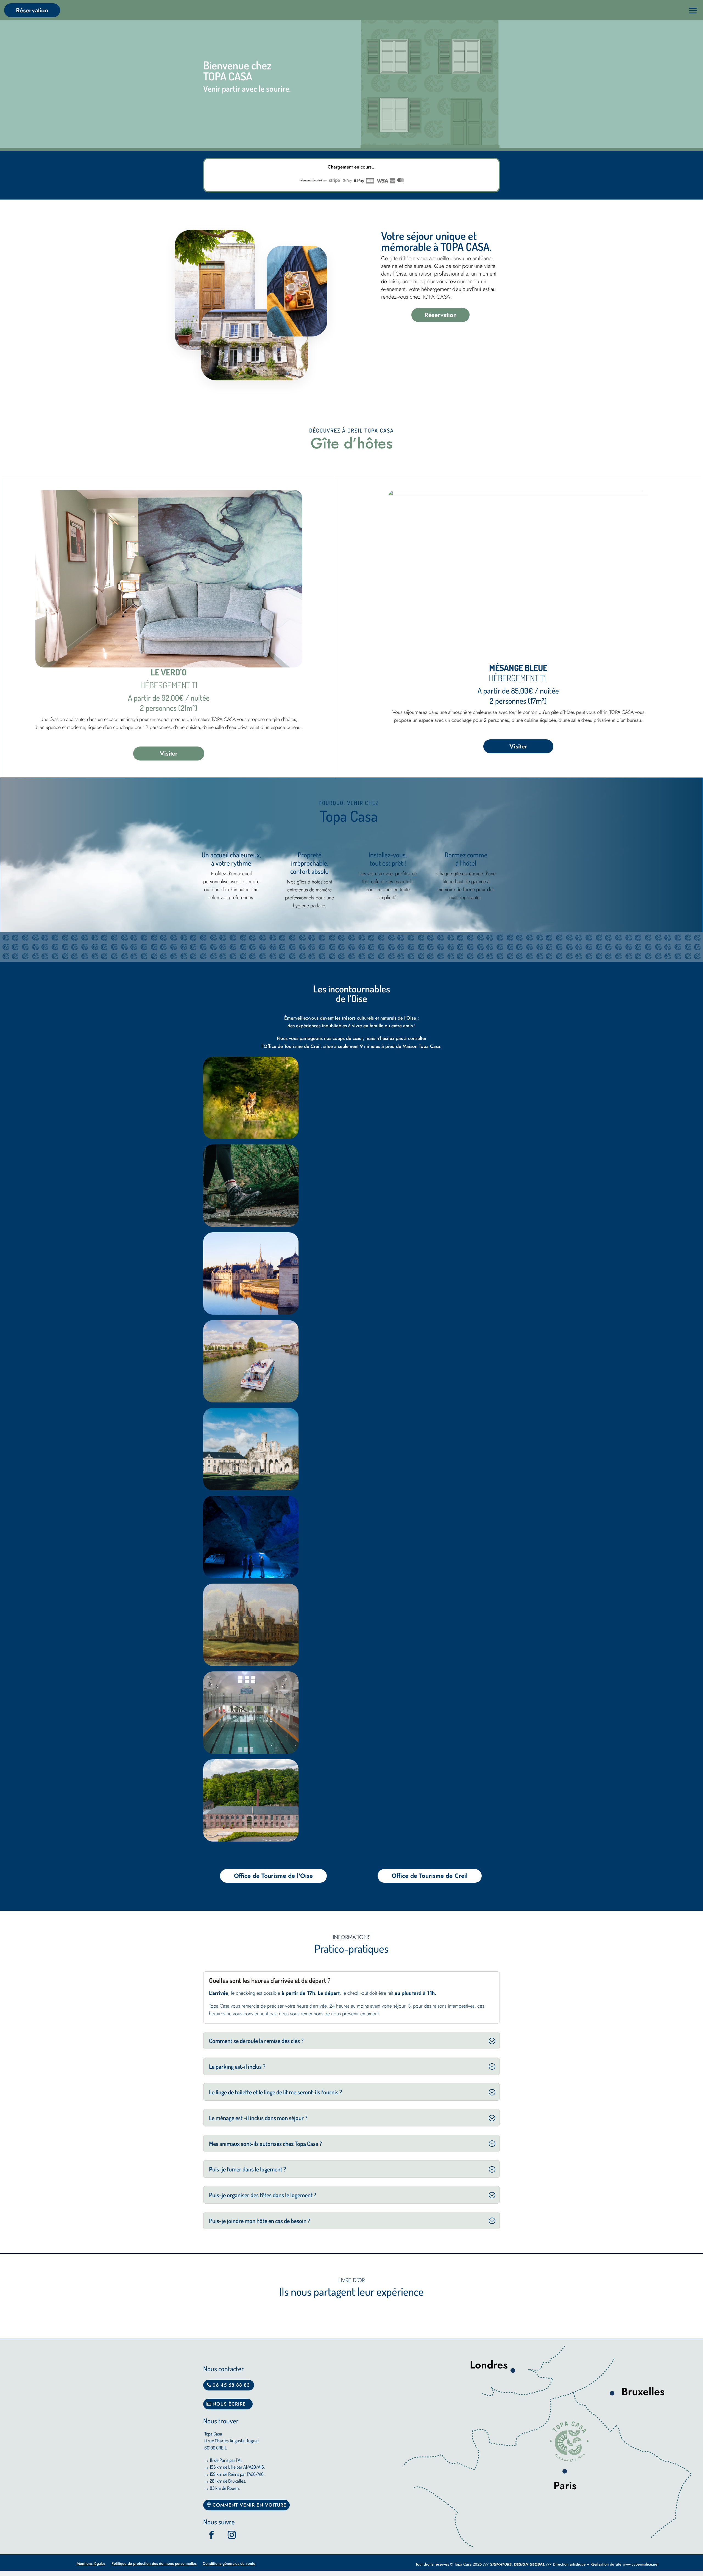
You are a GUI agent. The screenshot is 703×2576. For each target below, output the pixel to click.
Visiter (169, 753)
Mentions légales (91, 2564)
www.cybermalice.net (641, 2564)
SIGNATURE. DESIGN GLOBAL (517, 2564)
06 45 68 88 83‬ (231, 2385)
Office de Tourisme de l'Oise (273, 1876)
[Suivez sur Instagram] (232, 2535)
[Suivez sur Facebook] (211, 2535)
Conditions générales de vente (229, 2564)
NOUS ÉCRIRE (229, 2404)
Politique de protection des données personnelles (154, 2564)
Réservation (32, 10)
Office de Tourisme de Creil (430, 1876)
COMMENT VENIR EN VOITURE (249, 2505)
